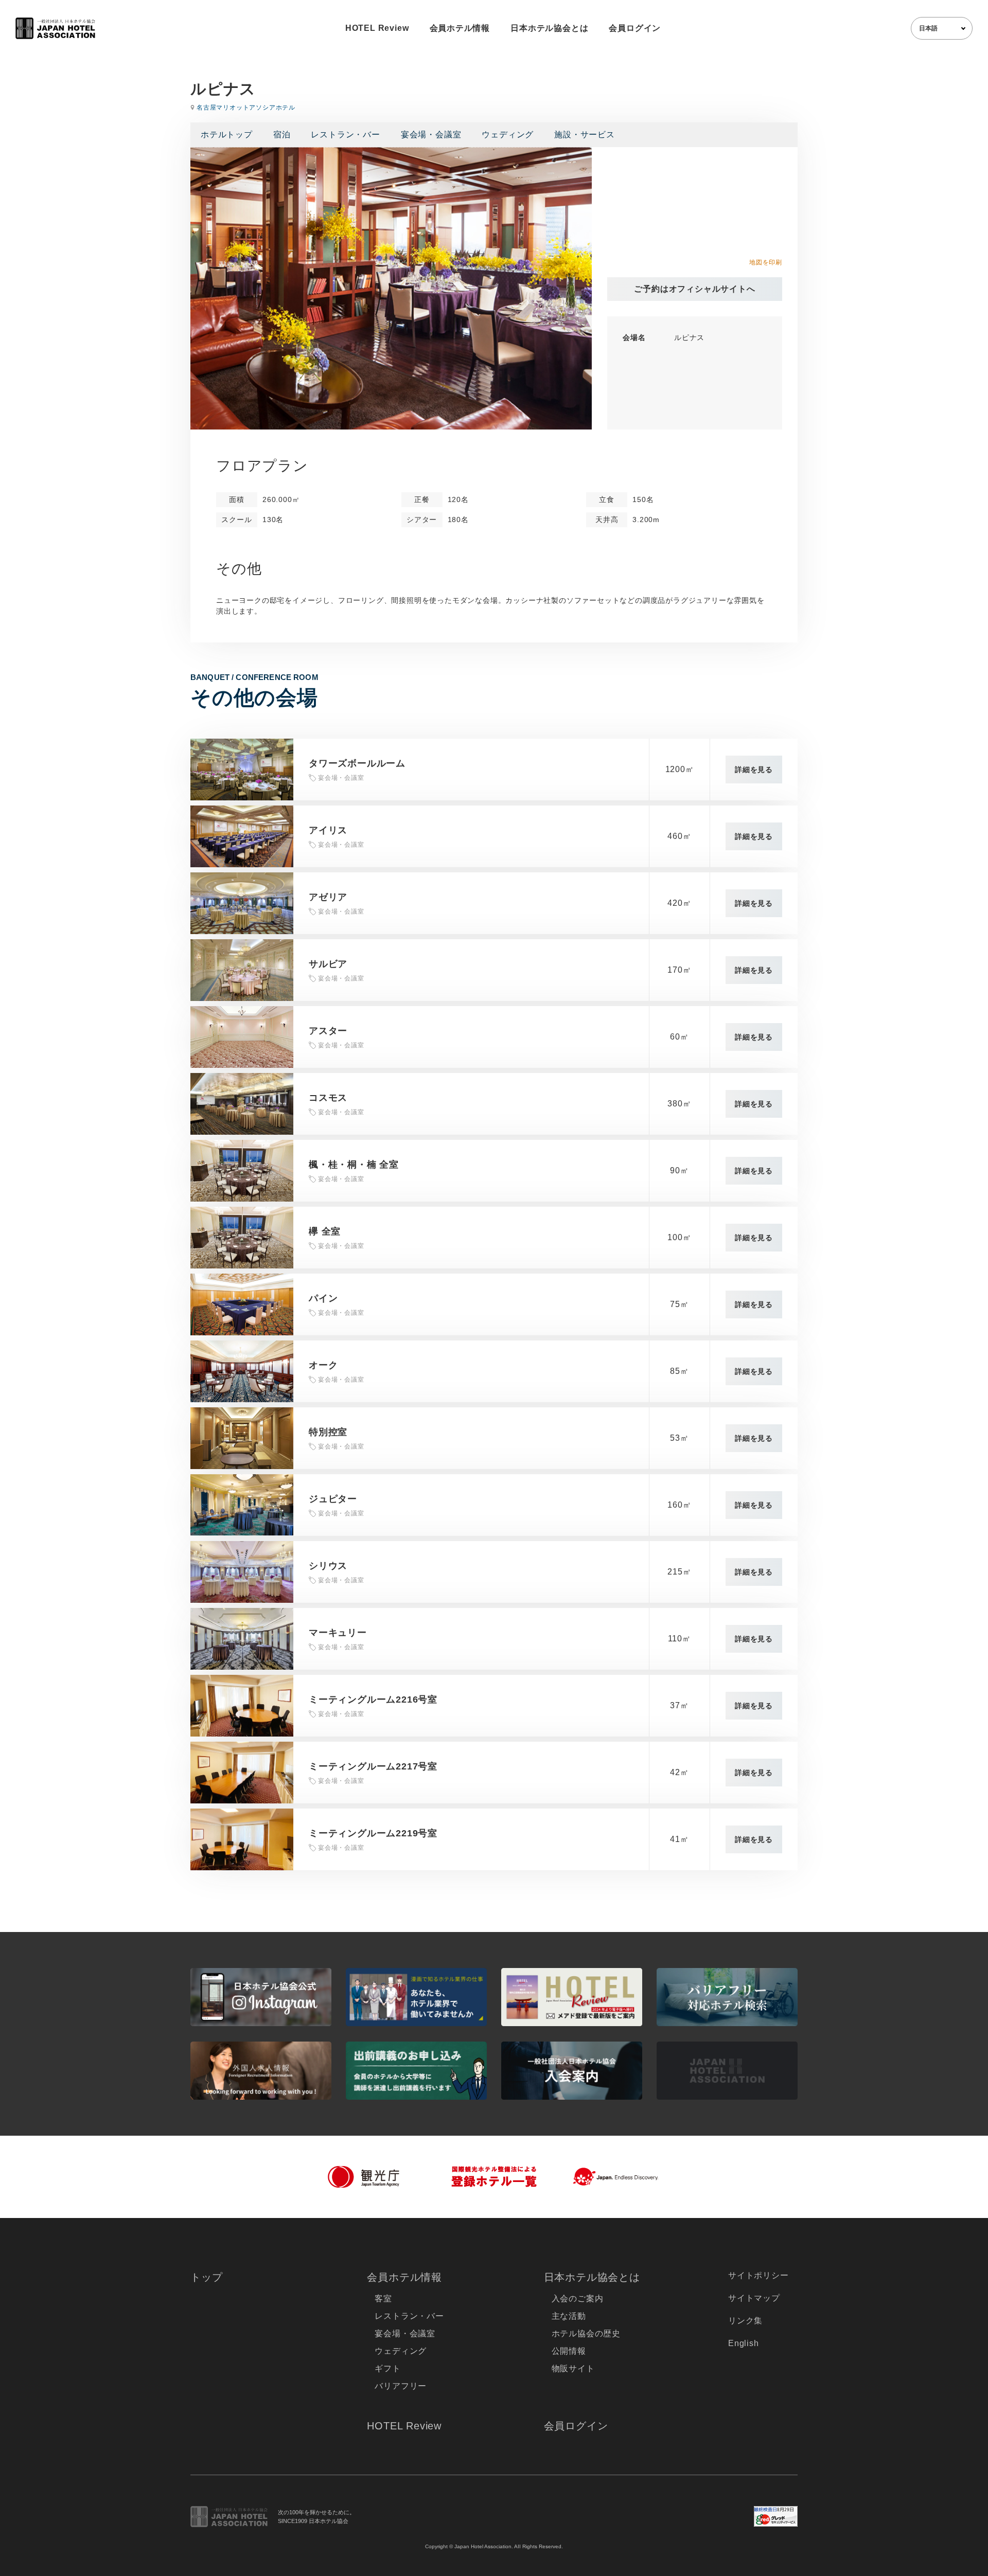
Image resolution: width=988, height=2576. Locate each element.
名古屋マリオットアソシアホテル (246, 108)
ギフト (387, 2368)
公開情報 (569, 2351)
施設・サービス (585, 135)
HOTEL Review (377, 28)
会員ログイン (635, 28)
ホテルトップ (227, 135)
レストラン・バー (345, 135)
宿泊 (282, 135)
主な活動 (569, 2316)
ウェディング (508, 135)
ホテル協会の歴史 (586, 2333)
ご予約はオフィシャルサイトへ (694, 289)
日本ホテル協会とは (549, 28)
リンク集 (745, 2321)
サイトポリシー (758, 2275)
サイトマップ (754, 2298)
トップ (206, 2277)
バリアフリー (401, 2386)
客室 (383, 2298)
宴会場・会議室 (431, 135)
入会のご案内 (578, 2298)
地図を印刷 (766, 262)
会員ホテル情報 (460, 28)
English (744, 2343)
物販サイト (573, 2368)
